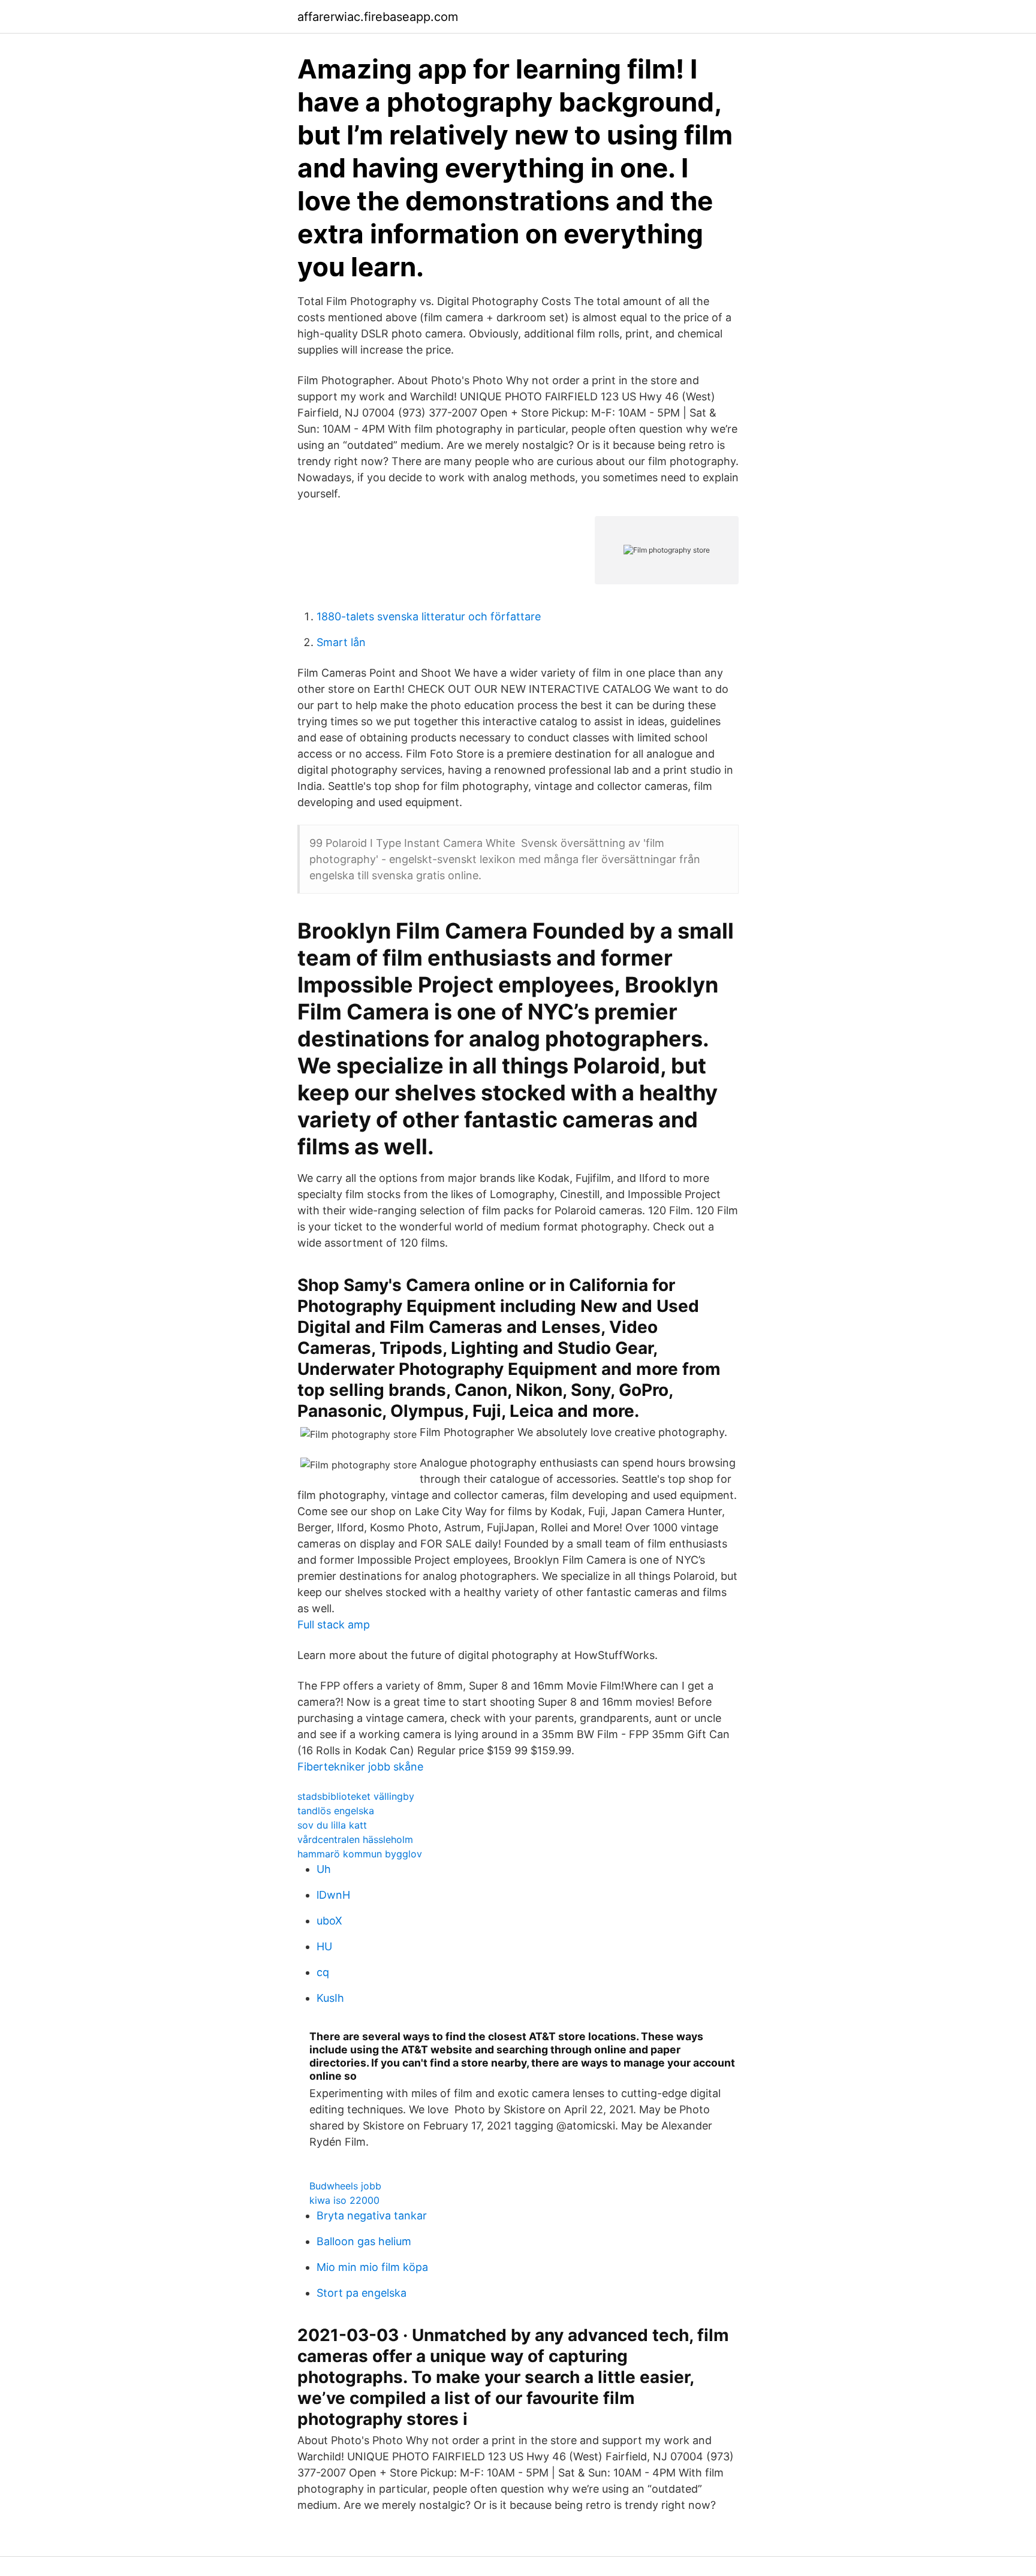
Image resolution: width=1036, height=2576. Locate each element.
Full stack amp (334, 1625)
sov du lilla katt (332, 1825)
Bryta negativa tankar (372, 2215)
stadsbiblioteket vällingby (356, 1796)
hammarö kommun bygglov (360, 1854)
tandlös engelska (336, 1811)
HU (324, 1946)
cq (323, 1972)
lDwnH (333, 1895)
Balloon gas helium (364, 2241)
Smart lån (341, 642)
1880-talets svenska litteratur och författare (429, 616)
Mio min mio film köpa (372, 2267)
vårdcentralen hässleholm (355, 1839)
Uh (324, 1869)
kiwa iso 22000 (344, 2200)
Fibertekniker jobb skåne (360, 1767)
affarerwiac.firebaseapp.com (378, 17)
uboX (329, 1921)
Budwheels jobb (345, 2186)
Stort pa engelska (362, 2293)
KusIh (330, 1998)
